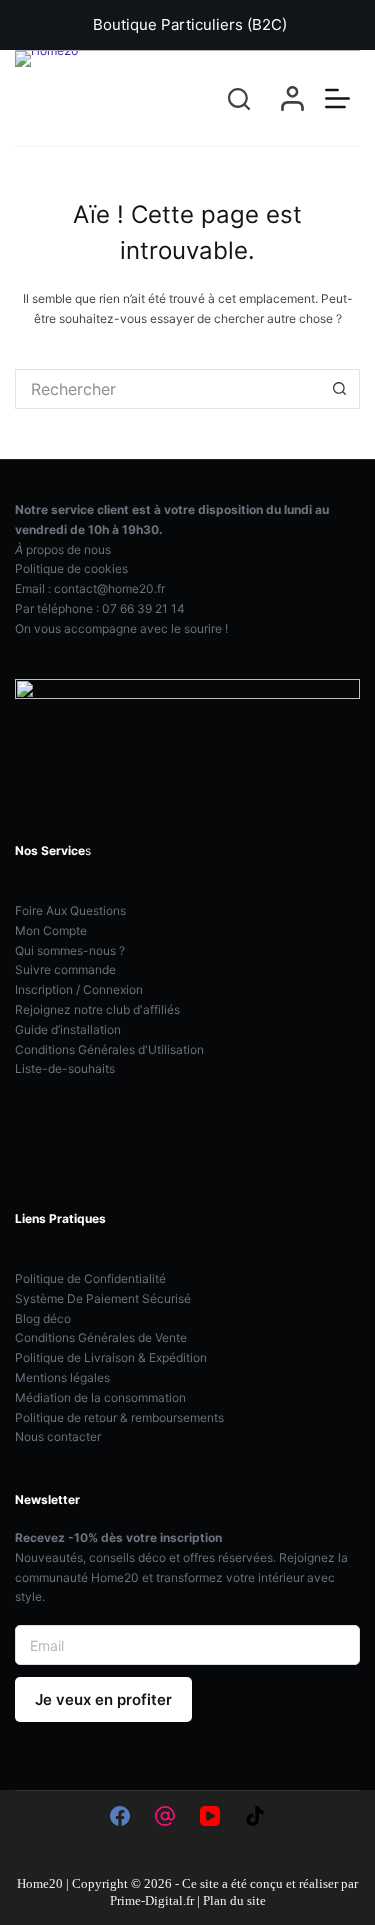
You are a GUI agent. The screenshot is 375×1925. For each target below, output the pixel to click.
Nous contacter (58, 1436)
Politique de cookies (71, 568)
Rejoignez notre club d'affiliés (97, 1009)
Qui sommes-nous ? (70, 950)
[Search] (239, 99)
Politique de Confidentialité (90, 1278)
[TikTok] (255, 1816)
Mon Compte (51, 930)
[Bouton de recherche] (340, 389)
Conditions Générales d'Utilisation (109, 1049)
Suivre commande (65, 969)
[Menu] (337, 98)
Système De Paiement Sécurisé (103, 1298)
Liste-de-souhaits (65, 1068)
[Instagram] (165, 1816)
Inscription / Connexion (79, 989)
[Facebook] (120, 1816)
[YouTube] (210, 1816)
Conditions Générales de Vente (101, 1337)
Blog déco (43, 1318)
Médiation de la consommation (100, 1397)
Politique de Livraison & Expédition (111, 1357)
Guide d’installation (68, 1029)
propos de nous (63, 549)
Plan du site (234, 1900)
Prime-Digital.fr (152, 1900)
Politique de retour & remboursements (119, 1417)
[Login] (292, 98)
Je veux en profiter (103, 1699)
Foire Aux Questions (70, 910)
